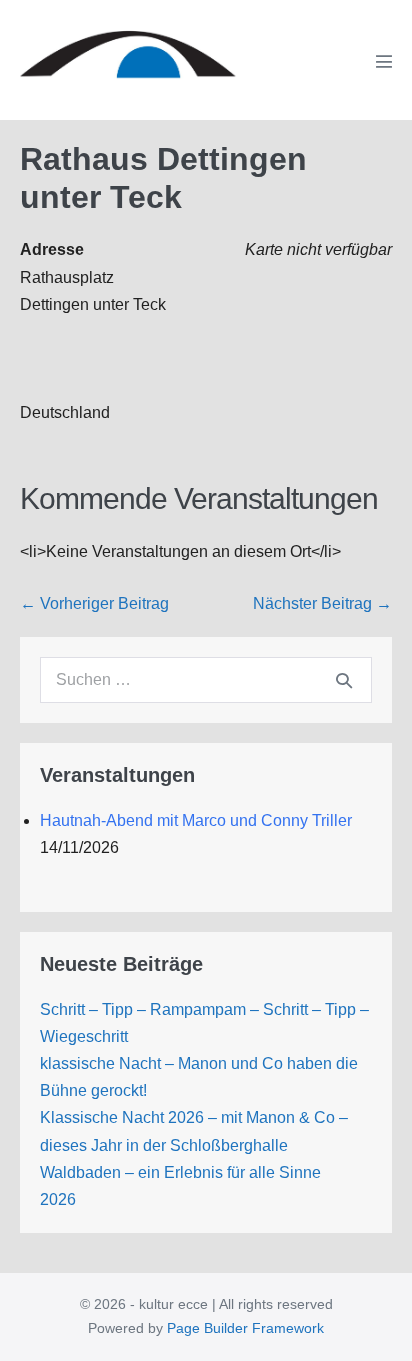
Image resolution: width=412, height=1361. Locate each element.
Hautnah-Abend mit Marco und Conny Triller (196, 820)
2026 (58, 1199)
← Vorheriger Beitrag (94, 603)
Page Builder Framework (245, 1328)
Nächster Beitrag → (322, 603)
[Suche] (344, 680)
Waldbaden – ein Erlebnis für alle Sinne (180, 1172)
